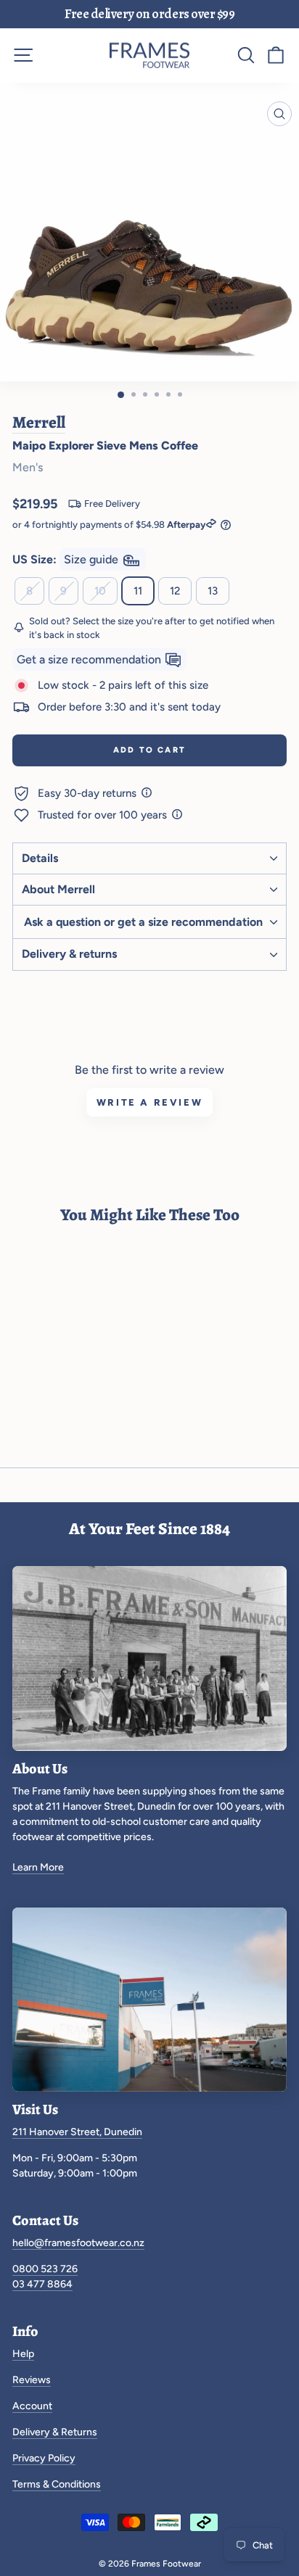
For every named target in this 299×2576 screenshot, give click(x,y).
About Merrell (58, 889)
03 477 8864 (42, 2284)
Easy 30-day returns (89, 793)
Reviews (32, 2380)
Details (40, 858)
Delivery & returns (69, 954)
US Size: (67, 559)
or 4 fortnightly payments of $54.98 (109, 525)
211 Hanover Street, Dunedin (77, 2132)
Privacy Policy (44, 2458)
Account (32, 2406)
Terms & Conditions (57, 2484)
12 (175, 591)
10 (100, 591)
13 (213, 591)
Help (23, 2354)
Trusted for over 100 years (104, 815)
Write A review (149, 1102)
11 (138, 591)
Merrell (39, 422)
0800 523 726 (45, 2269)
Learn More (38, 1867)
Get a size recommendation (90, 659)
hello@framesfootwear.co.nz (78, 2243)
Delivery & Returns (55, 2432)
